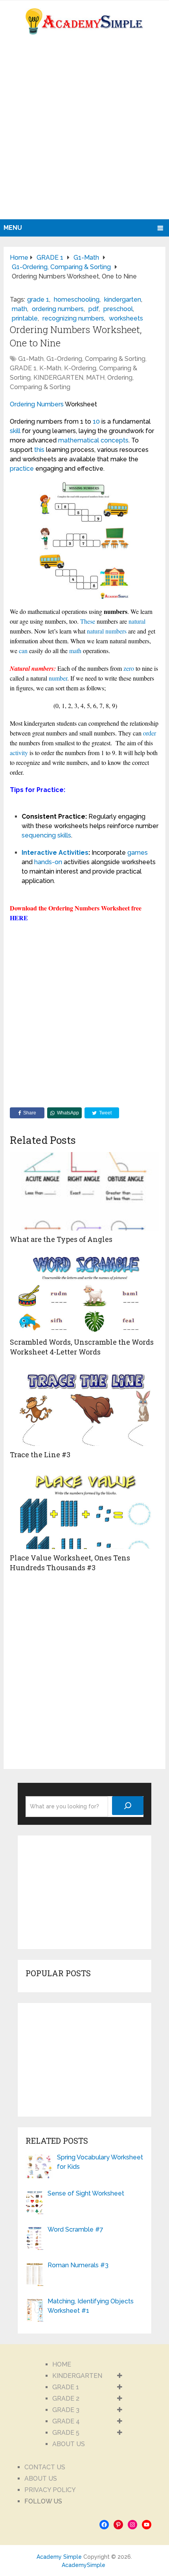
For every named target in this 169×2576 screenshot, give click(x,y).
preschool (118, 309)
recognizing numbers (73, 318)
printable (25, 318)
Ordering (22, 404)
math (19, 309)
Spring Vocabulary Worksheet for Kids (100, 2162)
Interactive (39, 853)
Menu (13, 228)
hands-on (48, 862)
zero (129, 668)
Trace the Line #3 (40, 1455)
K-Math (50, 368)
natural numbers (107, 631)
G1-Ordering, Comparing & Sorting (96, 359)
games (138, 853)
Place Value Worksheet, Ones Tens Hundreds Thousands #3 (70, 1563)
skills (64, 835)
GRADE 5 (66, 2433)
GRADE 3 (66, 2410)
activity (19, 753)
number (58, 678)
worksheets (126, 318)
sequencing (39, 835)
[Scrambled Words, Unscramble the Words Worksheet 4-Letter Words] (84, 1294)
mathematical (79, 440)
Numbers (50, 404)
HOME (62, 2364)
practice (22, 469)
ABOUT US (69, 2444)
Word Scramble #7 (75, 2229)
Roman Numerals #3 (78, 2265)
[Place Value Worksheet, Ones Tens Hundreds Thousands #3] (84, 1510)
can (23, 651)
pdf (94, 309)
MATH (95, 378)
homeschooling (77, 299)
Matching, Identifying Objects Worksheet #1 (91, 2306)
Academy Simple (59, 2557)
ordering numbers (58, 309)
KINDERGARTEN (58, 378)
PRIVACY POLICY (50, 2490)
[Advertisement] (84, 131)
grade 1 (38, 299)
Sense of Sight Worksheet (86, 2193)
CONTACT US (45, 2467)
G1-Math (31, 359)
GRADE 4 (66, 2421)
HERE (19, 918)
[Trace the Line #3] (84, 1407)
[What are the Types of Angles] (84, 1191)
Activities (73, 853)
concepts (115, 440)
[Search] (128, 1806)
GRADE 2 (66, 2399)
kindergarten (123, 299)
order (150, 733)
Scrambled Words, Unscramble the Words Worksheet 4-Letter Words (82, 1347)
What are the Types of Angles (61, 1239)
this (39, 450)
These (88, 621)
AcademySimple (84, 2565)
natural (137, 621)
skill (15, 431)
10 (96, 421)
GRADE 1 (23, 368)
